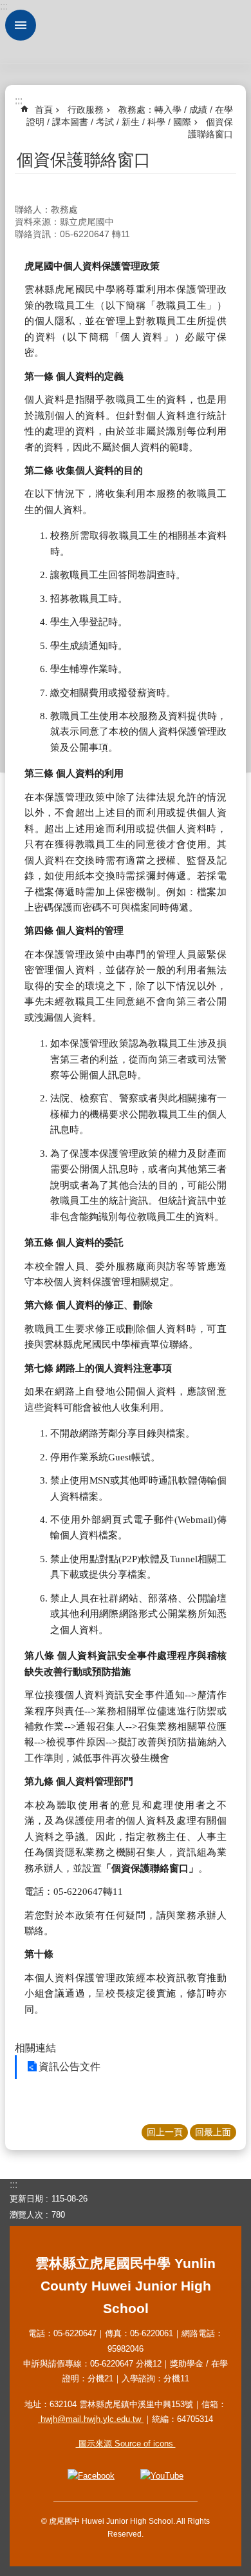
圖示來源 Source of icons (126, 2444)
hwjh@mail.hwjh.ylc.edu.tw (91, 2419)
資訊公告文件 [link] (70, 2067)
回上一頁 (165, 2132)
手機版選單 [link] (21, 25)
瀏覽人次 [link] (26, 2215)
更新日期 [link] (26, 2199)
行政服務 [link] (86, 110)
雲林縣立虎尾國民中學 (126, 32)
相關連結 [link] (35, 2048)
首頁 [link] (44, 110)
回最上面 (213, 2132)
